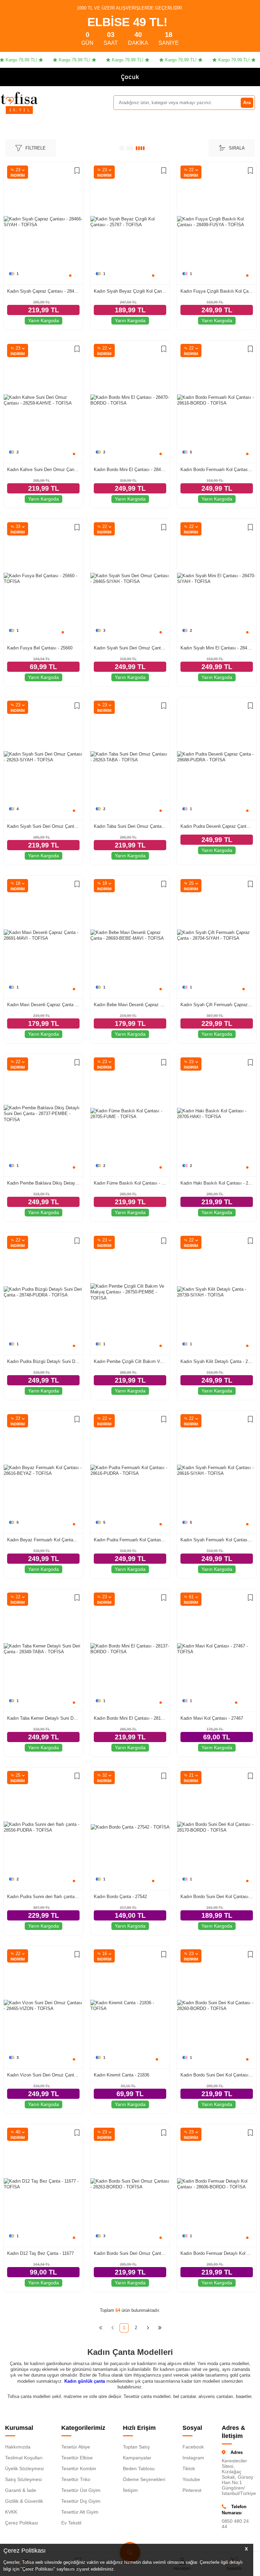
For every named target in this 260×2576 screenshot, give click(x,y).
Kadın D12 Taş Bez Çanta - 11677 (40, 2253)
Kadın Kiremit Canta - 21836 (122, 2075)
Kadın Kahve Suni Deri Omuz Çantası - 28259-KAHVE (43, 470)
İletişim (130, 2490)
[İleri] (148, 2328)
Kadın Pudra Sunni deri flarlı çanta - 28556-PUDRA (43, 1897)
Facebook (193, 2447)
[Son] (160, 2328)
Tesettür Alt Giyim (80, 2512)
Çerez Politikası (22, 2523)
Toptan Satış (136, 2447)
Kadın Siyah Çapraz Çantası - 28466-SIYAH (43, 291)
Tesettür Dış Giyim (81, 2501)
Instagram (193, 2458)
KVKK (11, 2512)
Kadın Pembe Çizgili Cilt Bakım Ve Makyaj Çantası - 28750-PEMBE (130, 1361)
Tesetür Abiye (76, 2447)
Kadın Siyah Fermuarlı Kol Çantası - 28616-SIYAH (217, 1540)
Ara (247, 102)
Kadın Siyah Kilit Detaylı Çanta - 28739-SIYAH (217, 1361)
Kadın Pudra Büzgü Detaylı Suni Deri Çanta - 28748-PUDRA (43, 1361)
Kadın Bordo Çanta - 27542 (120, 1897)
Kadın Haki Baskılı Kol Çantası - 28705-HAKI (217, 1183)
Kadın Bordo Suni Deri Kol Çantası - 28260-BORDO (217, 2075)
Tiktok (189, 2468)
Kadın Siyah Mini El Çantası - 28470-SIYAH (217, 648)
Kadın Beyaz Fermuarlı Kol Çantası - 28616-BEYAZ (43, 1540)
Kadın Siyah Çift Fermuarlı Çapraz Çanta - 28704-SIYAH (217, 1005)
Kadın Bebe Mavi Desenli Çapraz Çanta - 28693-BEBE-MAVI (130, 1005)
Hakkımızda (18, 2447)
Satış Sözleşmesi (23, 2479)
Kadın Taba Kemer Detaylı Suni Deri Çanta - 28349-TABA (43, 1718)
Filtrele (36, 148)
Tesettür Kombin (79, 2468)
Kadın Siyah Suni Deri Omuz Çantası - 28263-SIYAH (43, 826)
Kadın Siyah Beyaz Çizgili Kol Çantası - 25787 (130, 291)
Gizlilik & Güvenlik (24, 2501)
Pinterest (192, 2490)
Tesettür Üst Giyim (81, 2490)
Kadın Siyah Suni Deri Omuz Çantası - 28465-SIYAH (130, 648)
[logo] (19, 98)
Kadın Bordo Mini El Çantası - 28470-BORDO (130, 470)
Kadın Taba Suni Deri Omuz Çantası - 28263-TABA (130, 826)
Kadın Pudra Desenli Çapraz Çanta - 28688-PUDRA (217, 826)
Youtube (191, 2479)
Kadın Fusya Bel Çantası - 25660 (40, 648)
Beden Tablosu (139, 2468)
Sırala (237, 148)
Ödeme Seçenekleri (144, 2479)
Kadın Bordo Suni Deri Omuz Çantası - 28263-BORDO (130, 2253)
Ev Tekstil (71, 2523)
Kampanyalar (137, 2458)
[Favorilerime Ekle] (77, 171)
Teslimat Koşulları (24, 2458)
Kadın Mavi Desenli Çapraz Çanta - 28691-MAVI (43, 1005)
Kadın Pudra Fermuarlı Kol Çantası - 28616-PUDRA (130, 1540)
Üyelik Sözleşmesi (24, 2468)
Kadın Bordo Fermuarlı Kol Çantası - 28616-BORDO (217, 470)
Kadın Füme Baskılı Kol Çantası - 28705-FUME (130, 1183)
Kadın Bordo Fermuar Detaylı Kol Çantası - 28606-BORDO (217, 2253)
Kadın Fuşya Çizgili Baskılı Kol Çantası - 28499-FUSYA (217, 291)
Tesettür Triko (76, 2479)
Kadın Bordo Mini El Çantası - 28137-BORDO (130, 1718)
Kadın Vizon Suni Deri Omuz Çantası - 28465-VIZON (43, 2075)
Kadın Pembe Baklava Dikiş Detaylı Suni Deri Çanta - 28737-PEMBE (43, 1183)
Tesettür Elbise (77, 2458)
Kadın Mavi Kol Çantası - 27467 (212, 1718)
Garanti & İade (21, 2490)
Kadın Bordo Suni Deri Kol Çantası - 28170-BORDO (217, 1897)
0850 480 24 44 (235, 2524)
